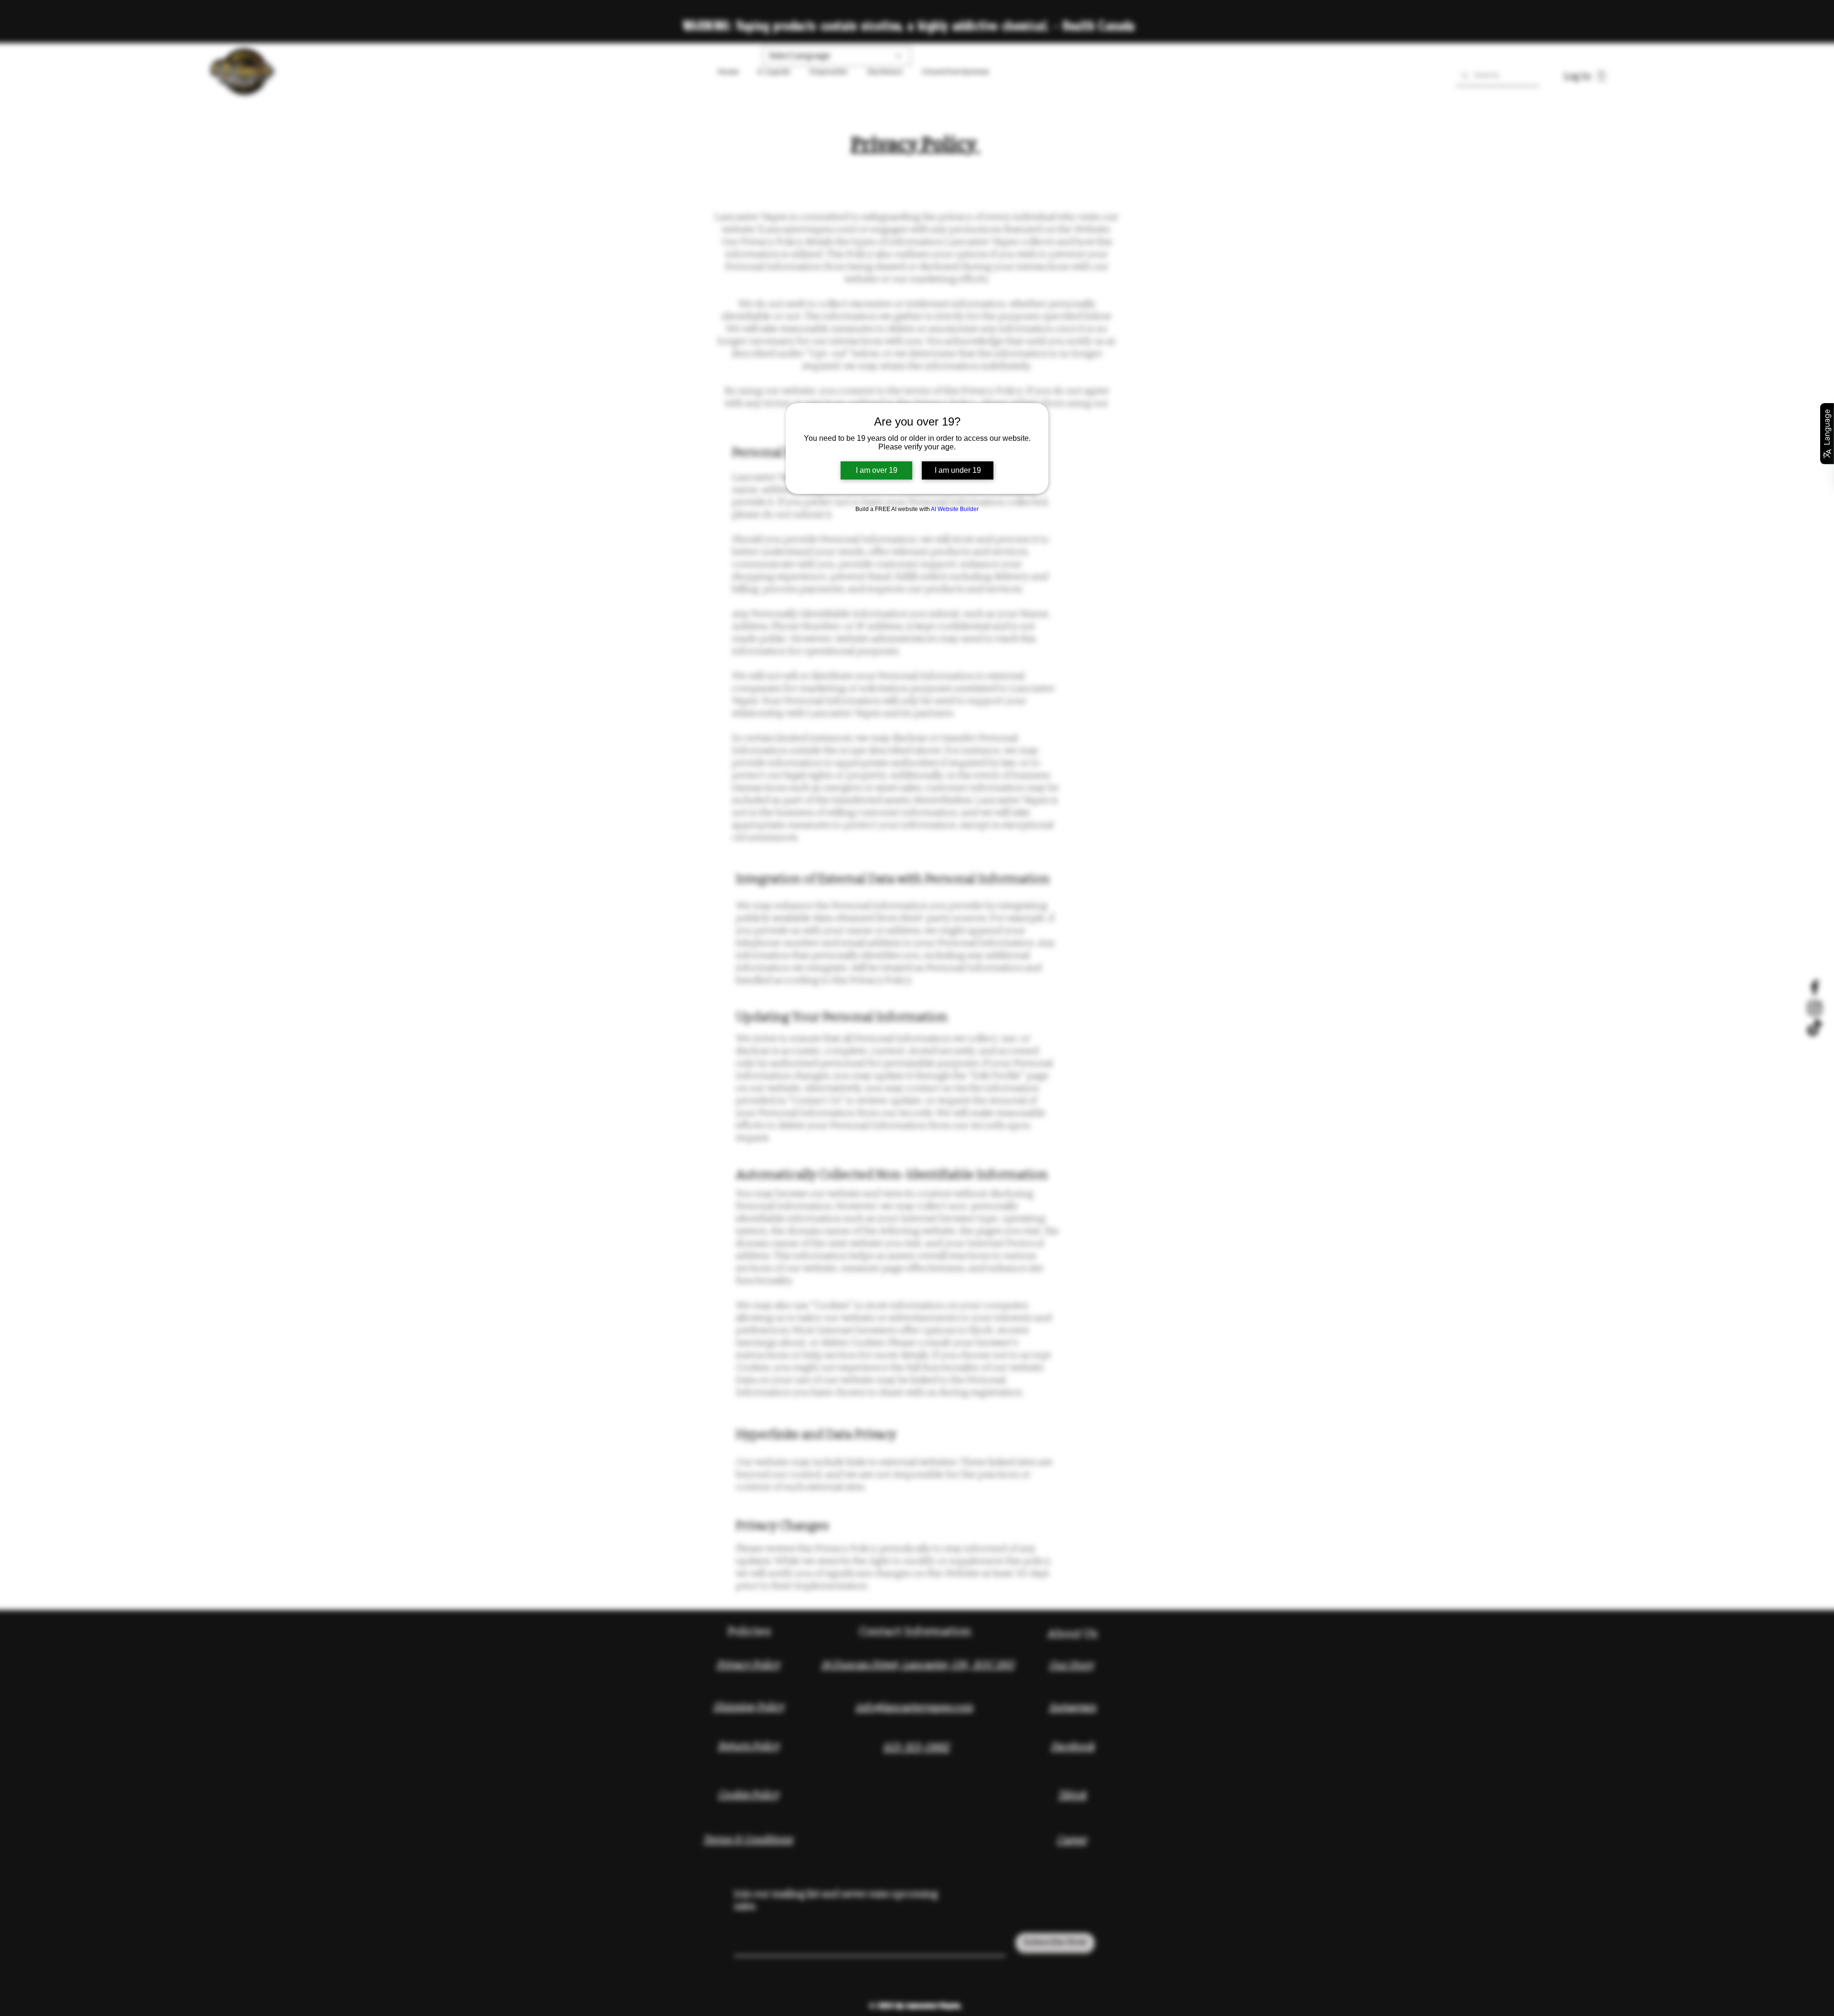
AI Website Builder (955, 509)
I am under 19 (958, 470)
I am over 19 (877, 470)
